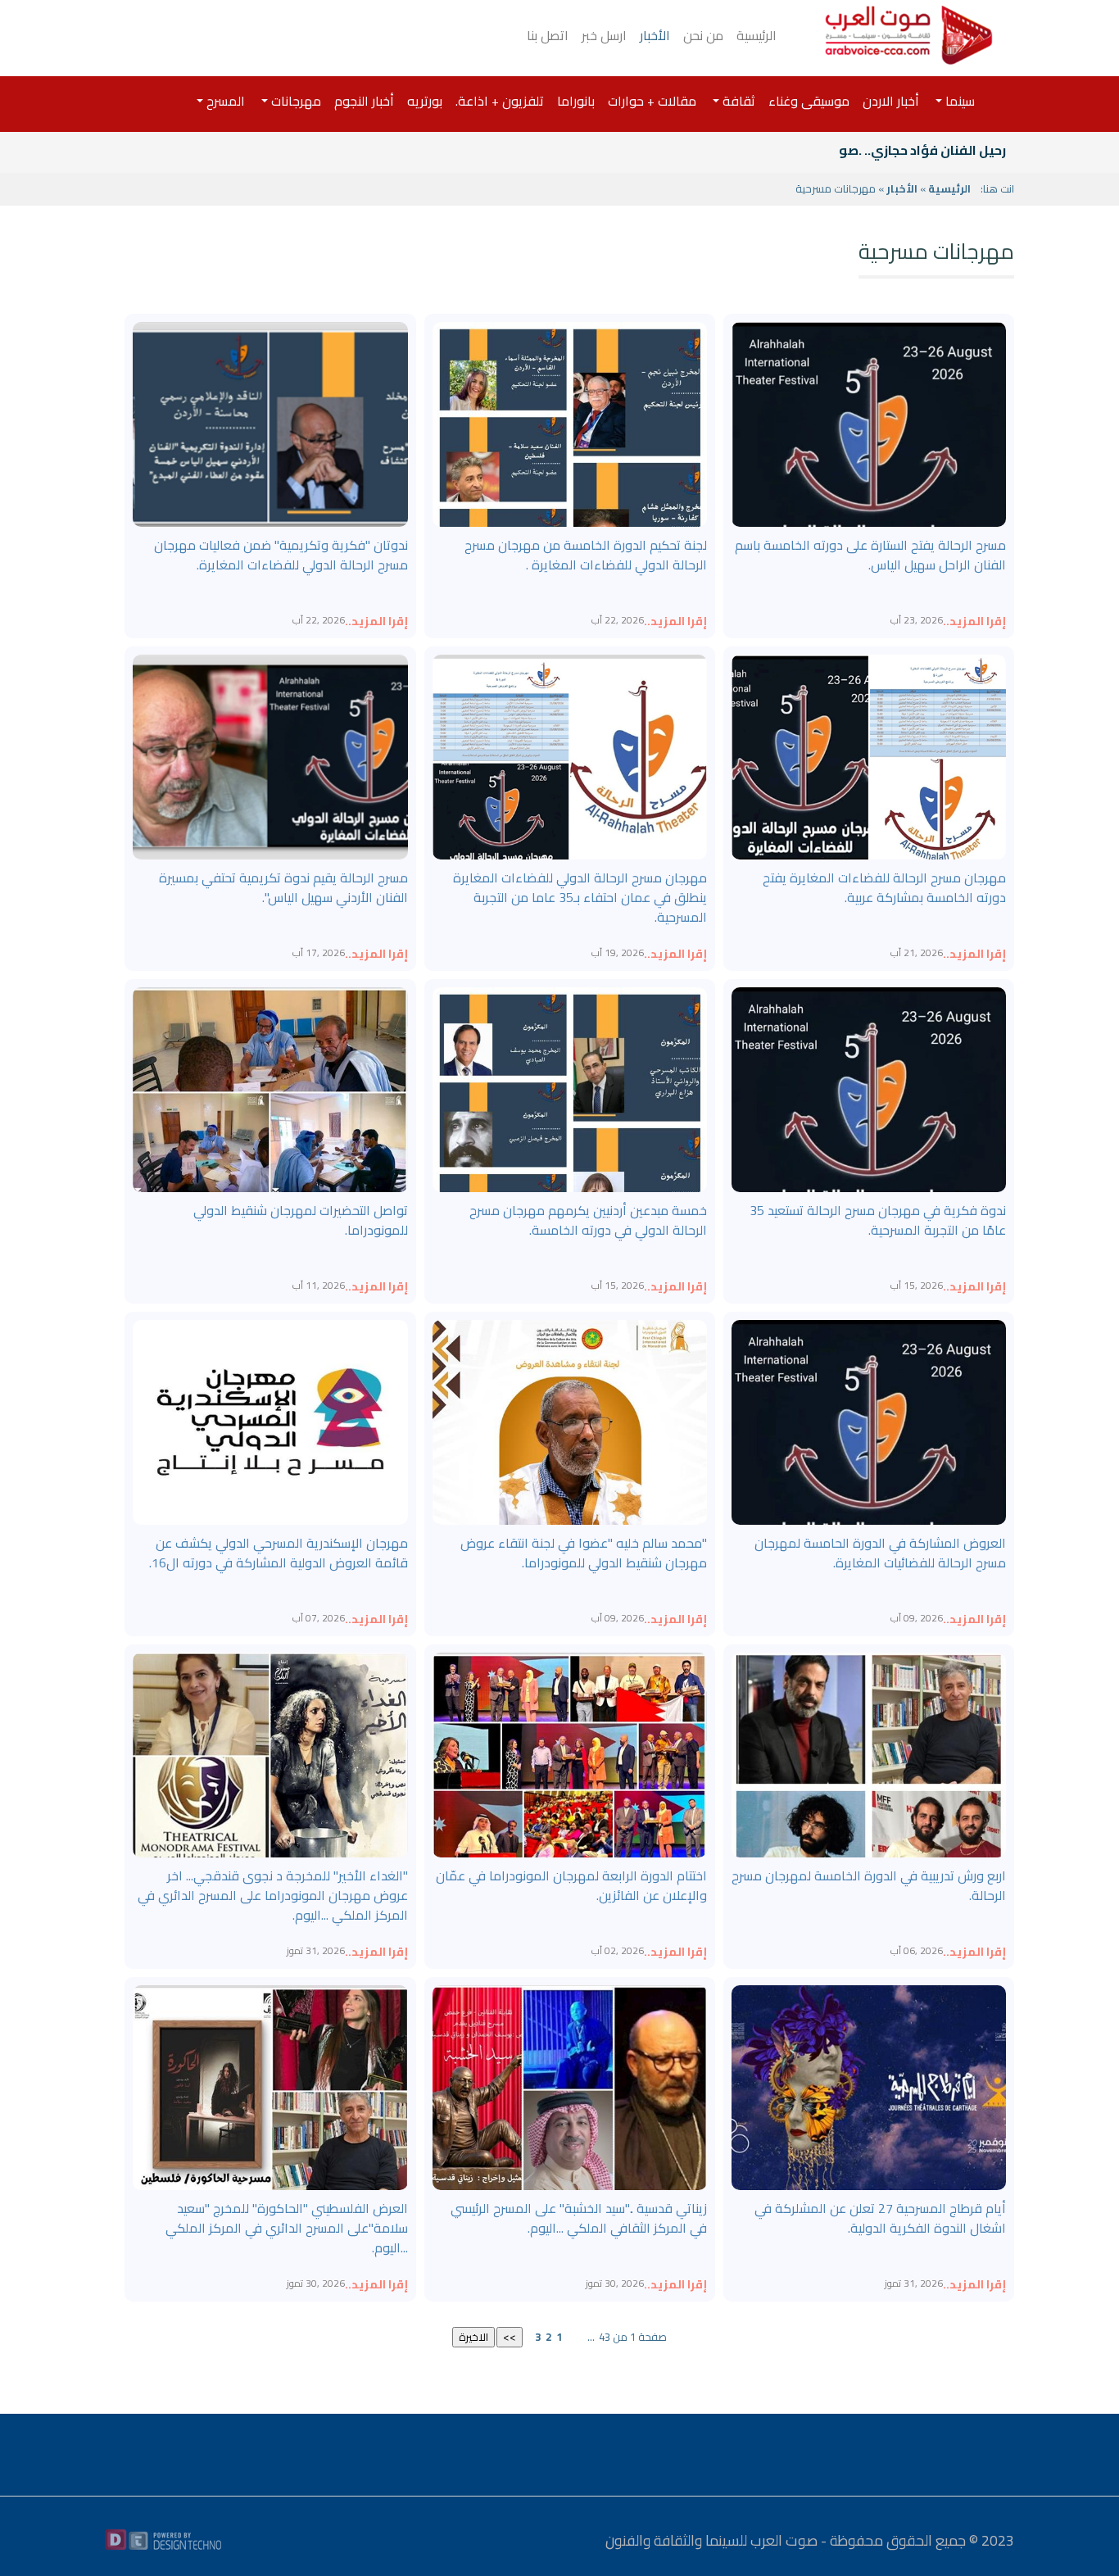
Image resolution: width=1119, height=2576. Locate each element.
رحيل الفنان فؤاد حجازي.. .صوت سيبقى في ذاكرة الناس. (845, 150)
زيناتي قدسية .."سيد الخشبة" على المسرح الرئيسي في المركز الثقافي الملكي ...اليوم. (579, 2218)
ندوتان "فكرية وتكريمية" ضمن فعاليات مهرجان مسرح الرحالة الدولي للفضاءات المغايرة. (281, 555)
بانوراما (576, 101)
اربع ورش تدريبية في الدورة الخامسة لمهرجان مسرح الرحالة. (869, 1885)
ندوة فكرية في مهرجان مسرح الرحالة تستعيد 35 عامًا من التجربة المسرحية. (878, 1220)
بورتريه (425, 101)
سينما (958, 101)
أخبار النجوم (364, 101)
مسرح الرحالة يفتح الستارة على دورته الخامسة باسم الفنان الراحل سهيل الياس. (870, 555)
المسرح (224, 101)
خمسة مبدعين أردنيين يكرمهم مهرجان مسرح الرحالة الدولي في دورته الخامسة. (588, 1220)
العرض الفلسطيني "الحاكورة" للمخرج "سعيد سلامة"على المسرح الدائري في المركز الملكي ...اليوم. (287, 2228)
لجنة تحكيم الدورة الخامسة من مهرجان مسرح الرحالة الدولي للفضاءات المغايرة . (586, 555)
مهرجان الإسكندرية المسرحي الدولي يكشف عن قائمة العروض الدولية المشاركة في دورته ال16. (279, 1553)
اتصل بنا (548, 35)
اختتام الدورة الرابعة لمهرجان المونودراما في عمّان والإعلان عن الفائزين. (571, 1885)
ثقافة (737, 101)
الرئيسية (757, 35)
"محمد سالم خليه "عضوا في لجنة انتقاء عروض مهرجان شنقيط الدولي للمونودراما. (584, 1553)
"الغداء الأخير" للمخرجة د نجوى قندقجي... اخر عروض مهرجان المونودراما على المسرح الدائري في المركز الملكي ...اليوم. (273, 1895)
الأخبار (655, 35)
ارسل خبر (604, 35)
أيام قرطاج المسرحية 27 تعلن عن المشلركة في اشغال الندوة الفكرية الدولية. (880, 2218)
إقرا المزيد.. (974, 621)
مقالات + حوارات (652, 101)
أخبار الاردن (891, 101)
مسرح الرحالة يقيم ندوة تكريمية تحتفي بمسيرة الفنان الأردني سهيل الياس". (283, 887)
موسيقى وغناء (809, 101)
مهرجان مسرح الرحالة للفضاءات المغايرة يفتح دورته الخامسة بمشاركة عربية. (884, 887)
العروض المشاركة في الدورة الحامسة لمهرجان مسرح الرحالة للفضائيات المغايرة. (880, 1553)
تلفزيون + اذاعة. (500, 101)
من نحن (703, 35)
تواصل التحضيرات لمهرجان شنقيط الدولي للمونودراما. (301, 1220)
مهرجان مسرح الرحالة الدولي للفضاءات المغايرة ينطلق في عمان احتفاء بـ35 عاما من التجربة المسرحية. (580, 897)
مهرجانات (294, 101)
